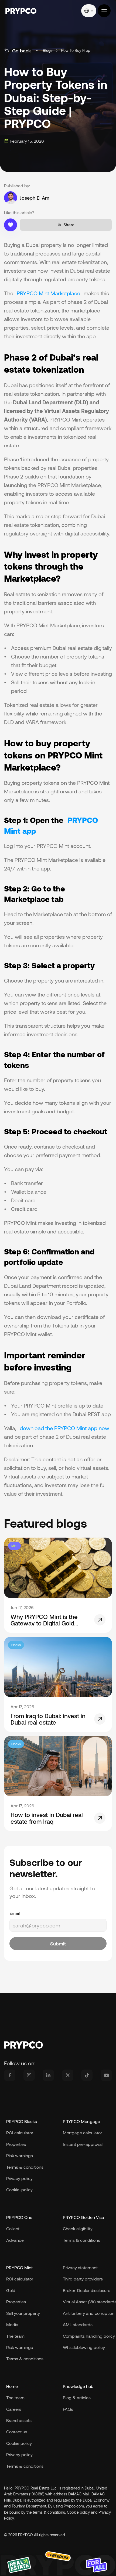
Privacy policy (19, 2454)
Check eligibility (78, 2228)
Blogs (48, 51)
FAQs (68, 2409)
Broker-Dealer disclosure (87, 2290)
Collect (13, 2228)
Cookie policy (19, 2443)
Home (12, 2386)
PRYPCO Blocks (22, 2121)
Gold (11, 2290)
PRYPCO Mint (19, 2267)
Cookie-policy (19, 2190)
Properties (16, 2144)
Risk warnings (20, 2155)
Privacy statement (80, 2267)
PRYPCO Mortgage (81, 2121)
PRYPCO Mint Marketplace (48, 293)
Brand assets (19, 2420)
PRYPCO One (19, 2217)
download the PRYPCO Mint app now (64, 1428)
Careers (14, 2409)
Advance (15, 2240)
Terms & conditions (25, 2466)
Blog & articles (77, 2397)
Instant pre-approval (83, 2144)
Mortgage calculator (82, 2133)
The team (15, 2397)
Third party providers (83, 2279)
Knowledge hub (78, 2386)
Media (12, 2324)
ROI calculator (20, 2133)
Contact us (17, 2432)
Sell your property (23, 2313)
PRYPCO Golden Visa (83, 2217)
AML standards (78, 2324)
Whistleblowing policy (84, 2347)
